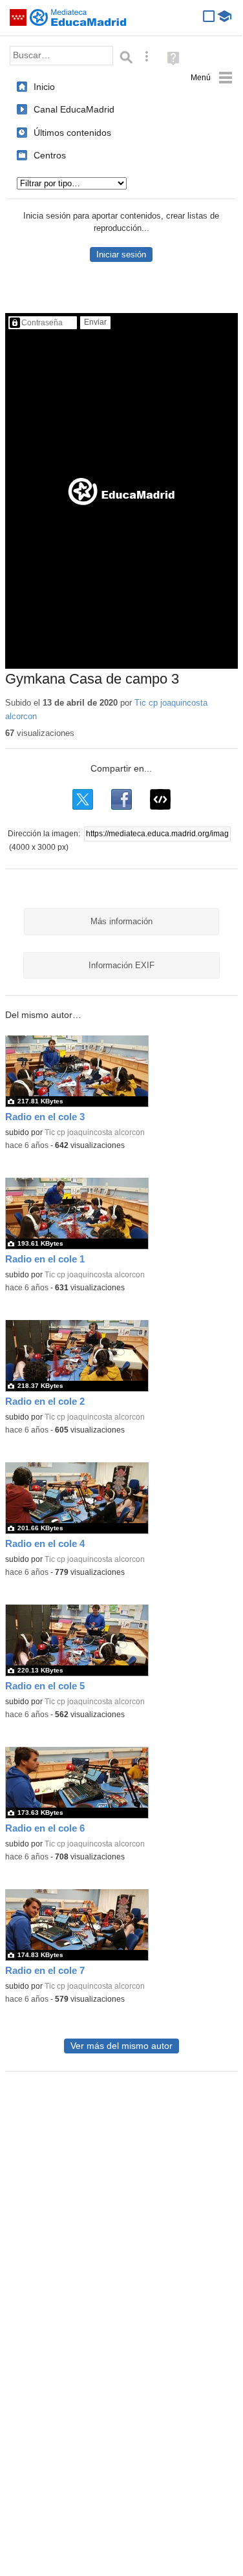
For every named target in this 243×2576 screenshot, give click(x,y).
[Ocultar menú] (212, 78)
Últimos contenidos (72, 133)
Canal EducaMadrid (74, 109)
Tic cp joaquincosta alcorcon (95, 1132)
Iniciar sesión (121, 254)
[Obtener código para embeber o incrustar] (160, 799)
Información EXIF (121, 965)
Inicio (44, 87)
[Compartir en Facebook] (121, 799)
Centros (50, 155)
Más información (121, 921)
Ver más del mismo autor (121, 2046)
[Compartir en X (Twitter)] (83, 799)
